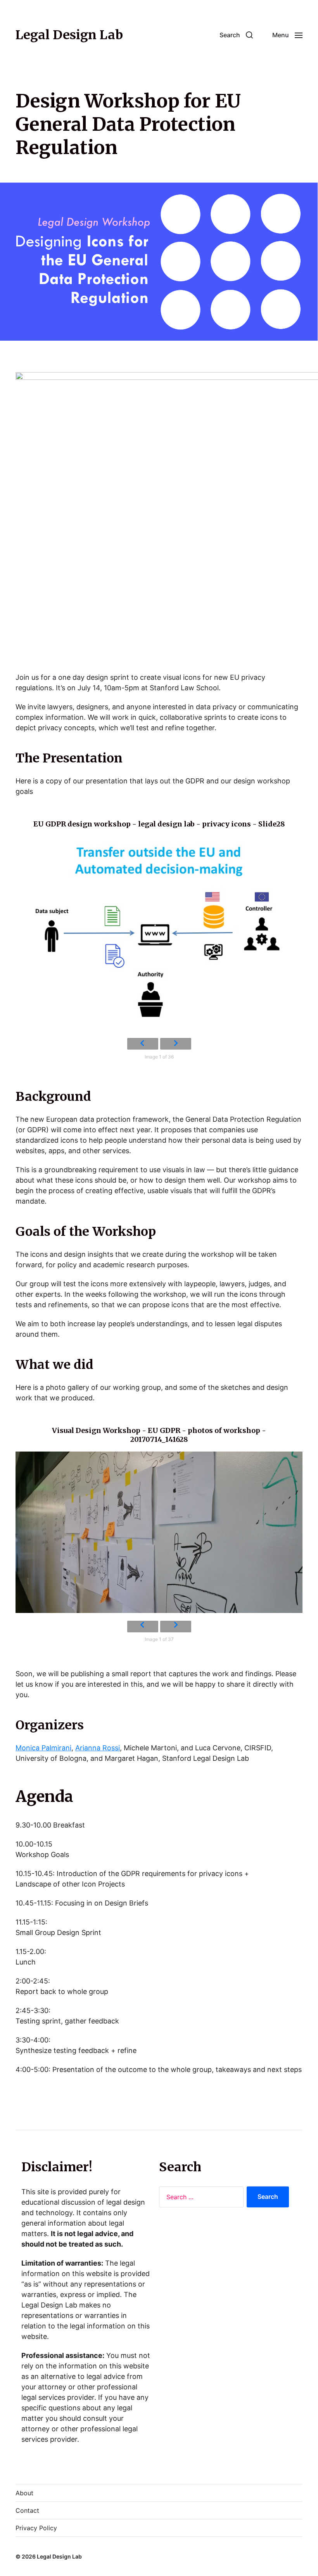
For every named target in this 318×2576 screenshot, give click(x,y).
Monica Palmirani (43, 1748)
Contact (27, 2510)
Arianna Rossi (98, 1748)
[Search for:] (200, 2198)
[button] (236, 35)
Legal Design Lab (69, 35)
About (24, 2493)
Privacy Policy (36, 2528)
